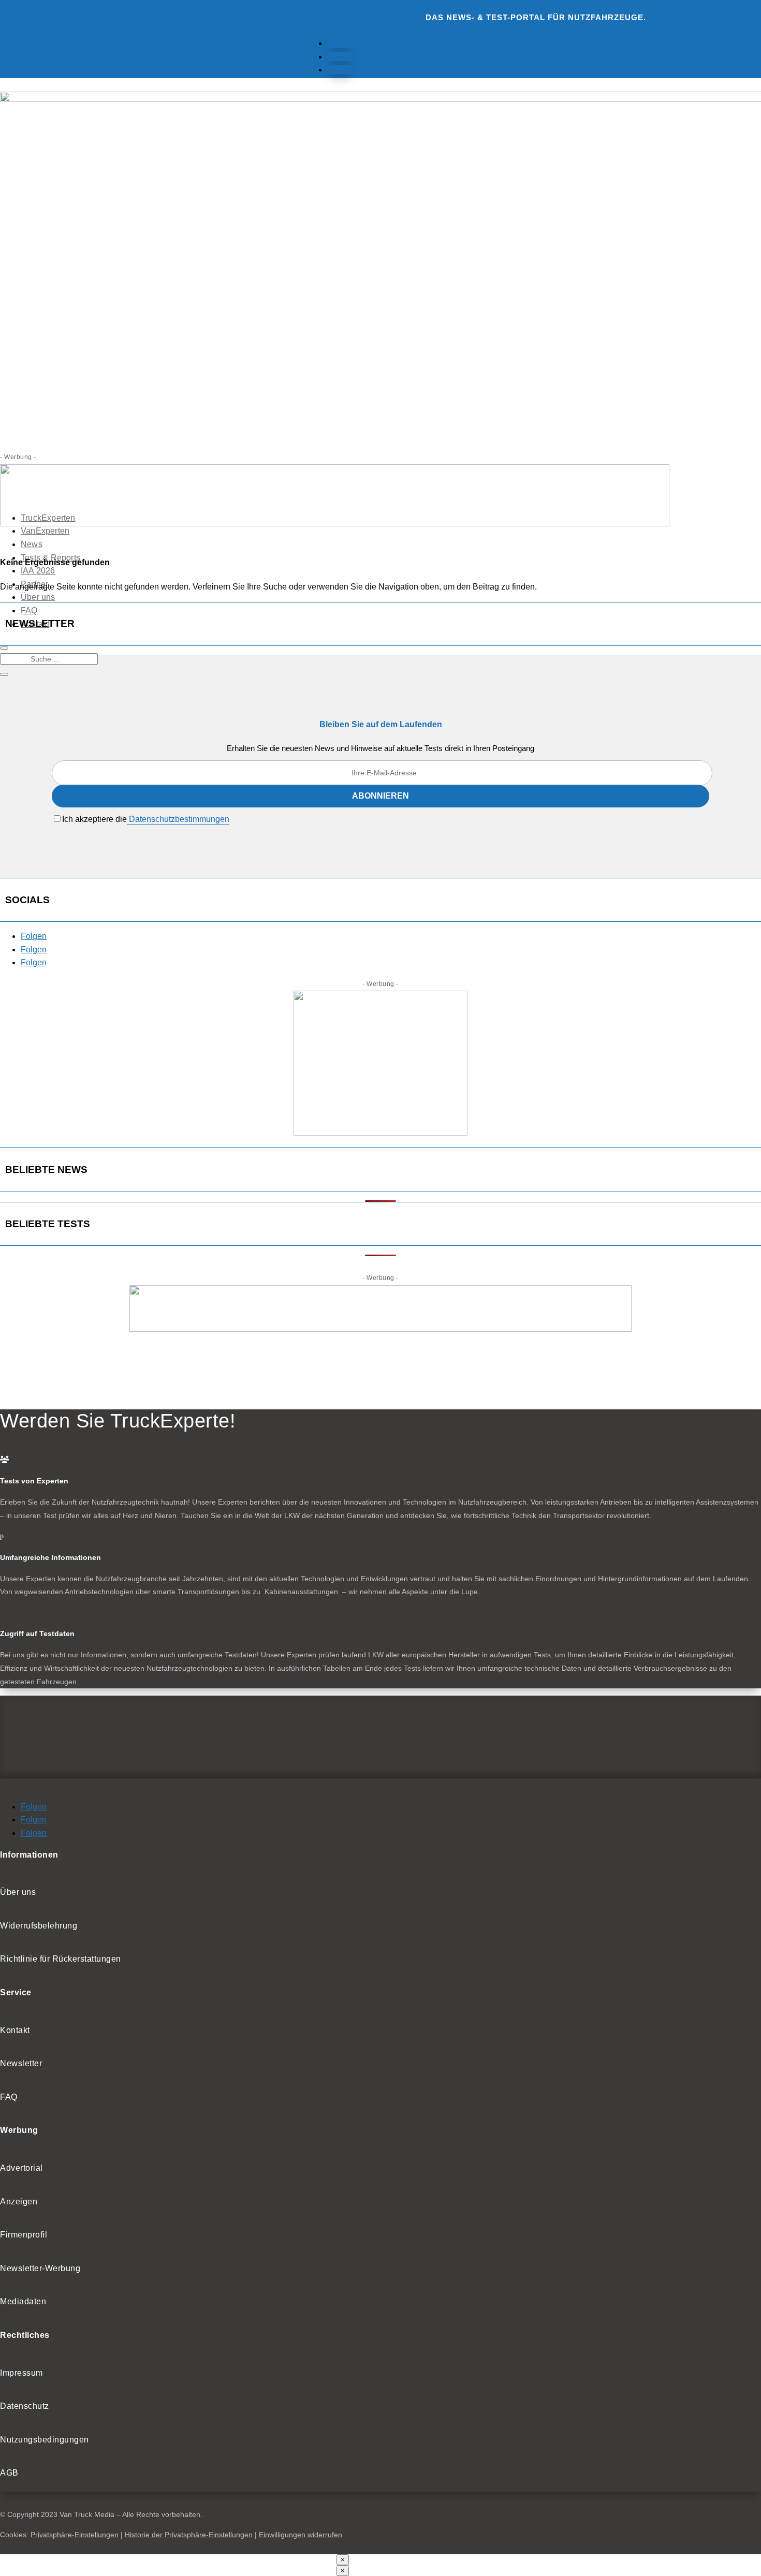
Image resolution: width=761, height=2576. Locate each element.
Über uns (38, 597)
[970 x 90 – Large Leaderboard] (380, 1329)
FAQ (29, 610)
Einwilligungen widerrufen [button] (301, 2535)
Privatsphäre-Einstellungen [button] (75, 2535)
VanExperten (45, 531)
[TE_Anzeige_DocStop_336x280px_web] (380, 1133)
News (32, 544)
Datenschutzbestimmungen (178, 819)
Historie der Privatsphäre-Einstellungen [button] (189, 2535)
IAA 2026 (38, 571)
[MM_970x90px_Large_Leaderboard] (335, 524)
